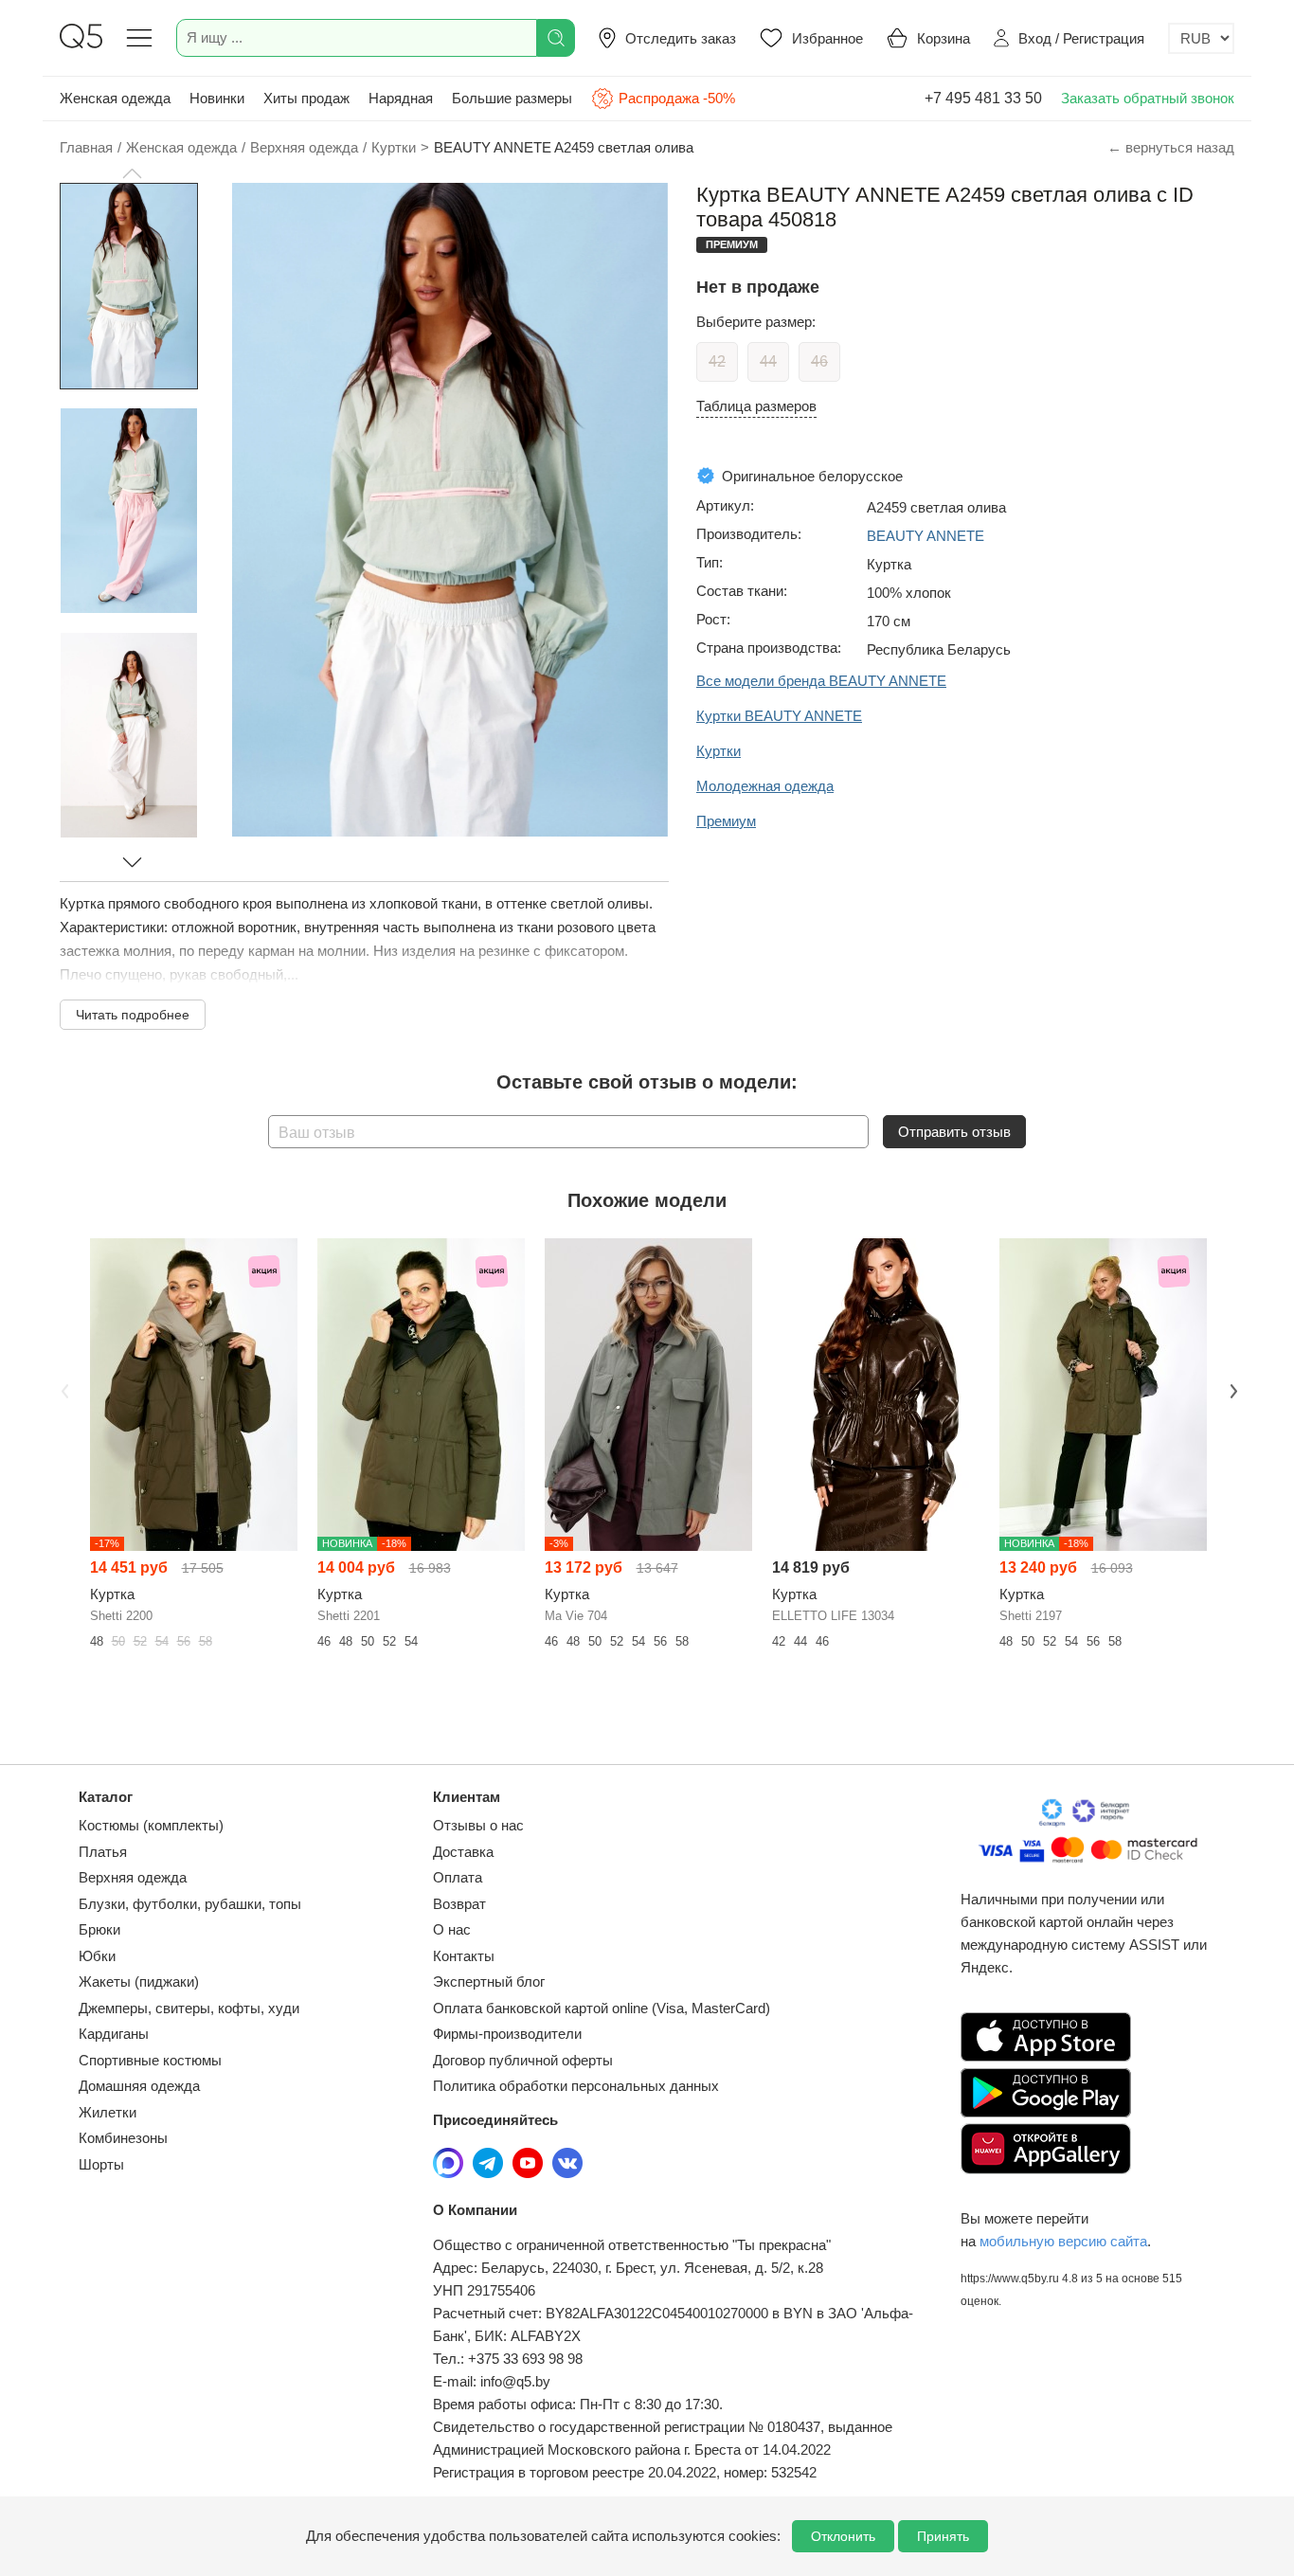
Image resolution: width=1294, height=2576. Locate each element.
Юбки (97, 1956)
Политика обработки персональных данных (576, 2086)
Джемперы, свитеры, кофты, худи (189, 2008)
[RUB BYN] (1201, 38)
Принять (943, 2536)
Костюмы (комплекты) (151, 1825)
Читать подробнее (133, 1015)
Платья (103, 1852)
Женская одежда (115, 98)
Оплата (458, 1877)
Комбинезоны (123, 2138)
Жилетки (108, 2112)
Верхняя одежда (133, 1877)
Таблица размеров (756, 406)
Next (1231, 1389)
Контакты (464, 1956)
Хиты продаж (306, 98)
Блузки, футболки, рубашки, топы (190, 1904)
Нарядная (401, 98)
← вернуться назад (1171, 147)
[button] (132, 173)
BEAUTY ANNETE (926, 536)
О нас (452, 1929)
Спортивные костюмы (150, 2060)
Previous (63, 1389)
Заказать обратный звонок (1148, 98)
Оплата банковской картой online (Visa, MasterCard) (602, 2008)
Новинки (217, 98)
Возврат (459, 1904)
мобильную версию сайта (1063, 2241)
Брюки (99, 1929)
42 (717, 361)
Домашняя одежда (139, 2086)
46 (819, 361)
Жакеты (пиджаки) (139, 1982)
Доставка (463, 1852)
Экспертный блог (489, 1982)
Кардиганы (114, 2034)
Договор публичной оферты (523, 2060)
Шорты (101, 2164)
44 (768, 361)
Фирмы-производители (507, 2034)
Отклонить (843, 2536)
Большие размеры (512, 98)
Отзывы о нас (478, 1825)
